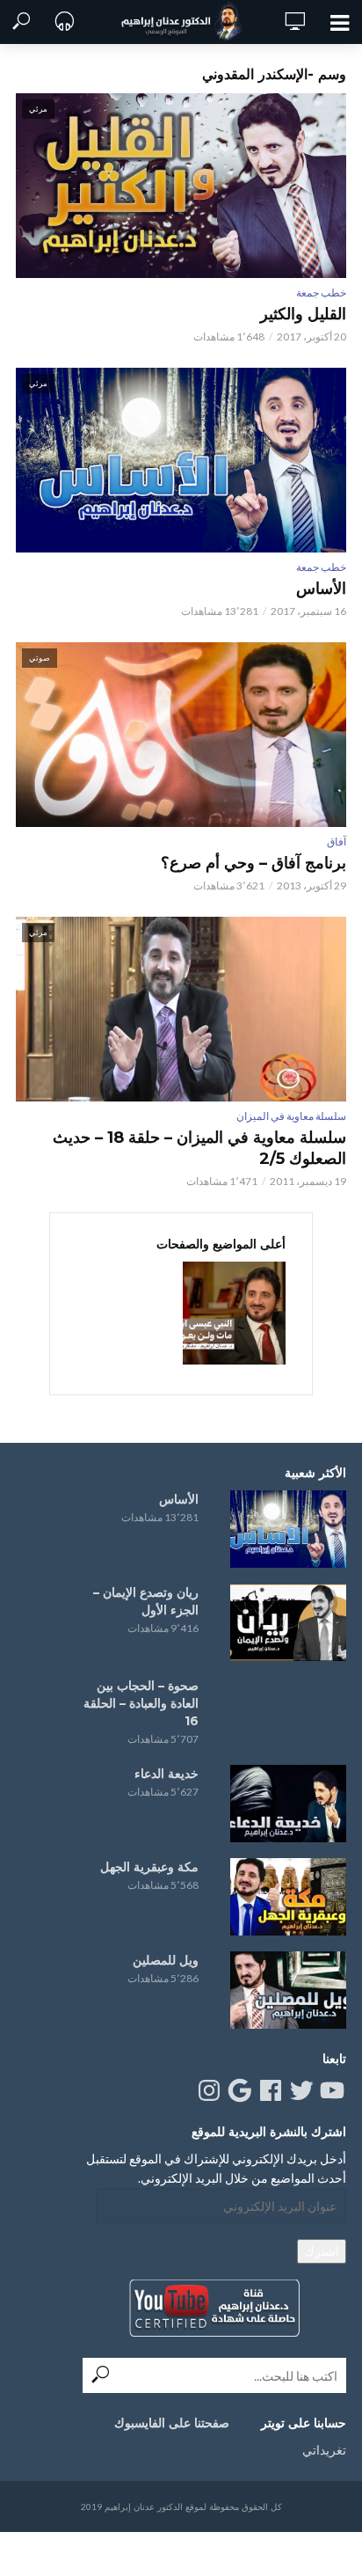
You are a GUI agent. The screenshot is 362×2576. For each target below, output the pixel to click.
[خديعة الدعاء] (288, 1804)
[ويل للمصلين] (288, 1990)
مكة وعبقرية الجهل (149, 1867)
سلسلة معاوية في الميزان (291, 1116)
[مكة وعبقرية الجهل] (288, 1897)
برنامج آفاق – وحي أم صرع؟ (253, 863)
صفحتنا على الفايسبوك (172, 2423)
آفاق (337, 842)
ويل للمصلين (166, 1960)
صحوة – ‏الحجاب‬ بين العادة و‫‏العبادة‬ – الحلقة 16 (141, 1703)
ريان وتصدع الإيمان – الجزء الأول (146, 1601)
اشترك (322, 2251)
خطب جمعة (321, 293)
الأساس (321, 589)
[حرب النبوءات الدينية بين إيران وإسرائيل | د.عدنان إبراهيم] (234, 1313)
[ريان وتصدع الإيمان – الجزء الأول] (288, 1622)
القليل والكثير (303, 314)
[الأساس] (288, 1529)
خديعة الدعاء (167, 1774)
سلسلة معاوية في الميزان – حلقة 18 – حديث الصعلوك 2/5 (199, 1148)
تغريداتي (324, 2450)
